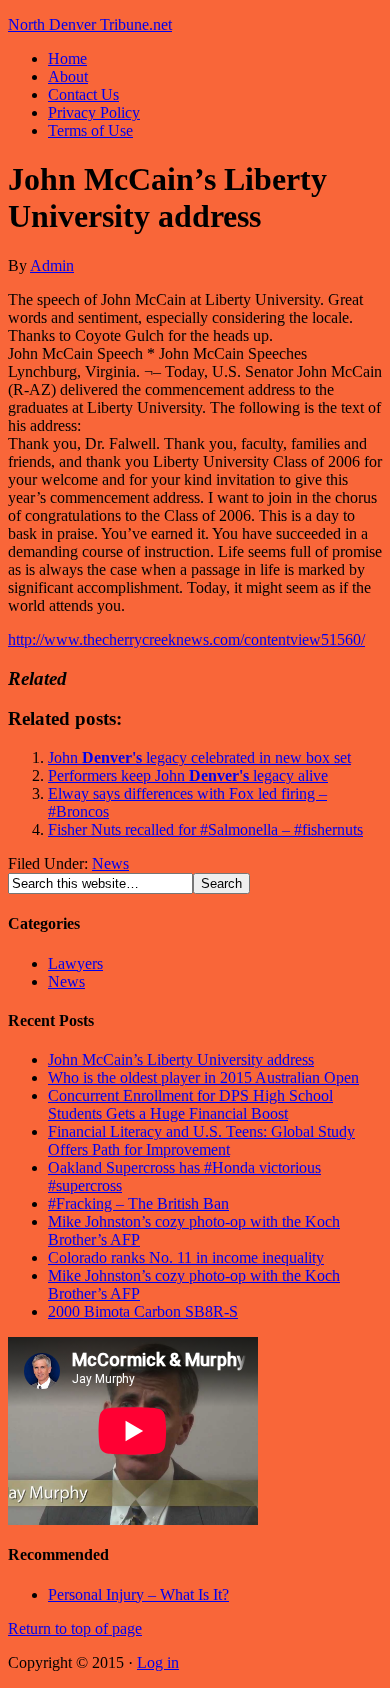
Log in (158, 1662)
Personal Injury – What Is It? (138, 1594)
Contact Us (83, 94)
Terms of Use (90, 130)
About (68, 76)
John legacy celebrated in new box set (199, 757)
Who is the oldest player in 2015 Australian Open (203, 1077)
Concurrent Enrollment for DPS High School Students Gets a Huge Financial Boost (190, 1104)
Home (67, 58)
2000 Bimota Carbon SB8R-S (143, 1311)
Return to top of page (75, 1628)
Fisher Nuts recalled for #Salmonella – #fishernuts (205, 829)
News (110, 863)
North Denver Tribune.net (90, 24)
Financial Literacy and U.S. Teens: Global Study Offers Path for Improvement (201, 1140)
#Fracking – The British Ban (138, 1203)
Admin (52, 265)
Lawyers (75, 963)
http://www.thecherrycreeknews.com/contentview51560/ (186, 639)
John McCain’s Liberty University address (181, 1059)
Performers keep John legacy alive (188, 775)
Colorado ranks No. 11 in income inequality (186, 1257)
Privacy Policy (94, 112)
